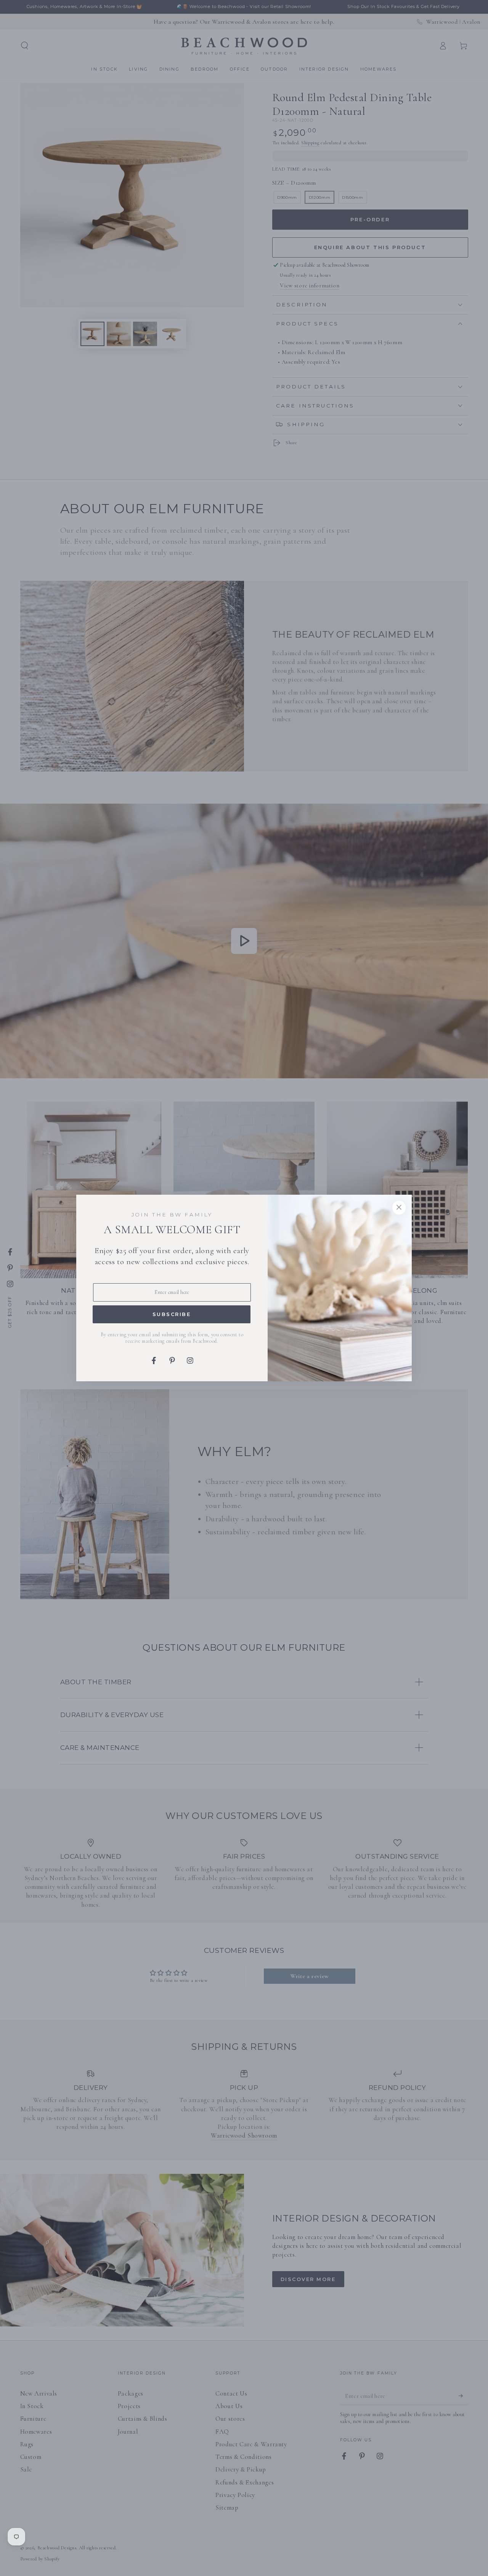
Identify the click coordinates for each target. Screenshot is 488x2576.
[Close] (399, 1208)
